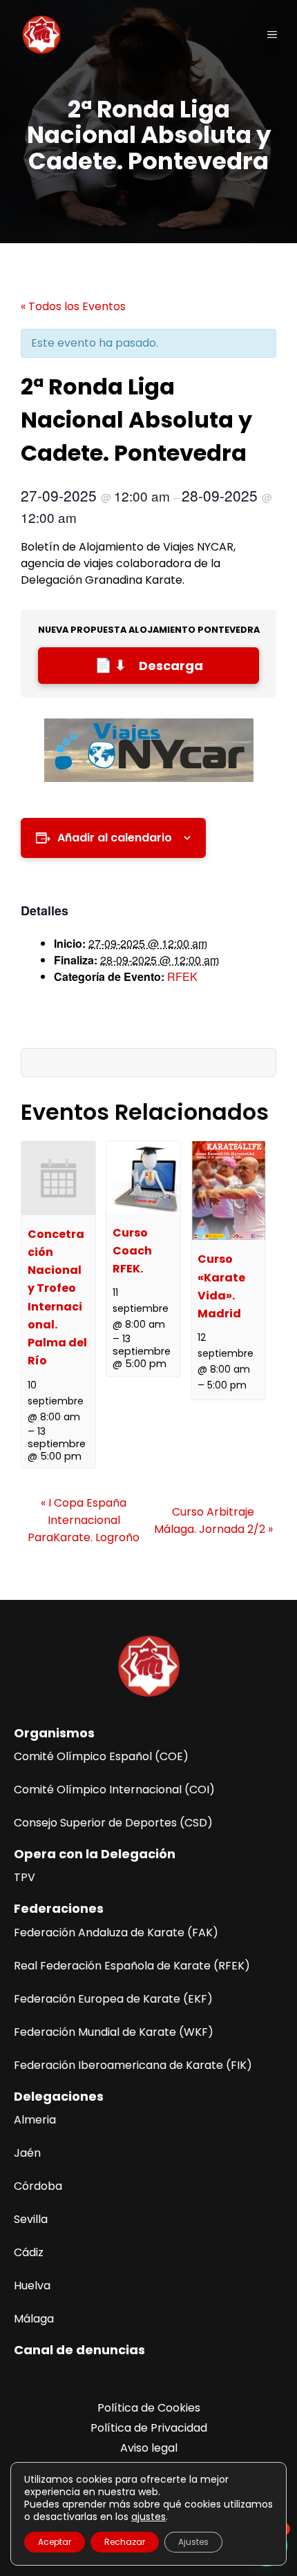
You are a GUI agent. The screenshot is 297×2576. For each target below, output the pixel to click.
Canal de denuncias (79, 2350)
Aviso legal (149, 2448)
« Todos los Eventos (73, 306)
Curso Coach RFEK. (132, 1251)
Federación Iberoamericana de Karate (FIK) (133, 2065)
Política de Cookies (149, 2408)
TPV (25, 1877)
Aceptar (55, 2542)
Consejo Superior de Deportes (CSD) (113, 1823)
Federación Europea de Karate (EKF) (113, 1999)
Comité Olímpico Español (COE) (101, 1756)
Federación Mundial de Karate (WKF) (114, 2032)
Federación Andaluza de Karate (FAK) (116, 1933)
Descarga (171, 666)
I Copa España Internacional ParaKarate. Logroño (84, 1520)
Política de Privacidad (149, 2428)
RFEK (182, 976)
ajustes (148, 2517)
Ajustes (193, 2542)
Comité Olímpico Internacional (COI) (114, 1790)
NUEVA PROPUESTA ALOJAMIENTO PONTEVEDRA (149, 630)
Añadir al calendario (115, 838)
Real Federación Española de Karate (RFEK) (132, 1966)
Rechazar (125, 2542)
